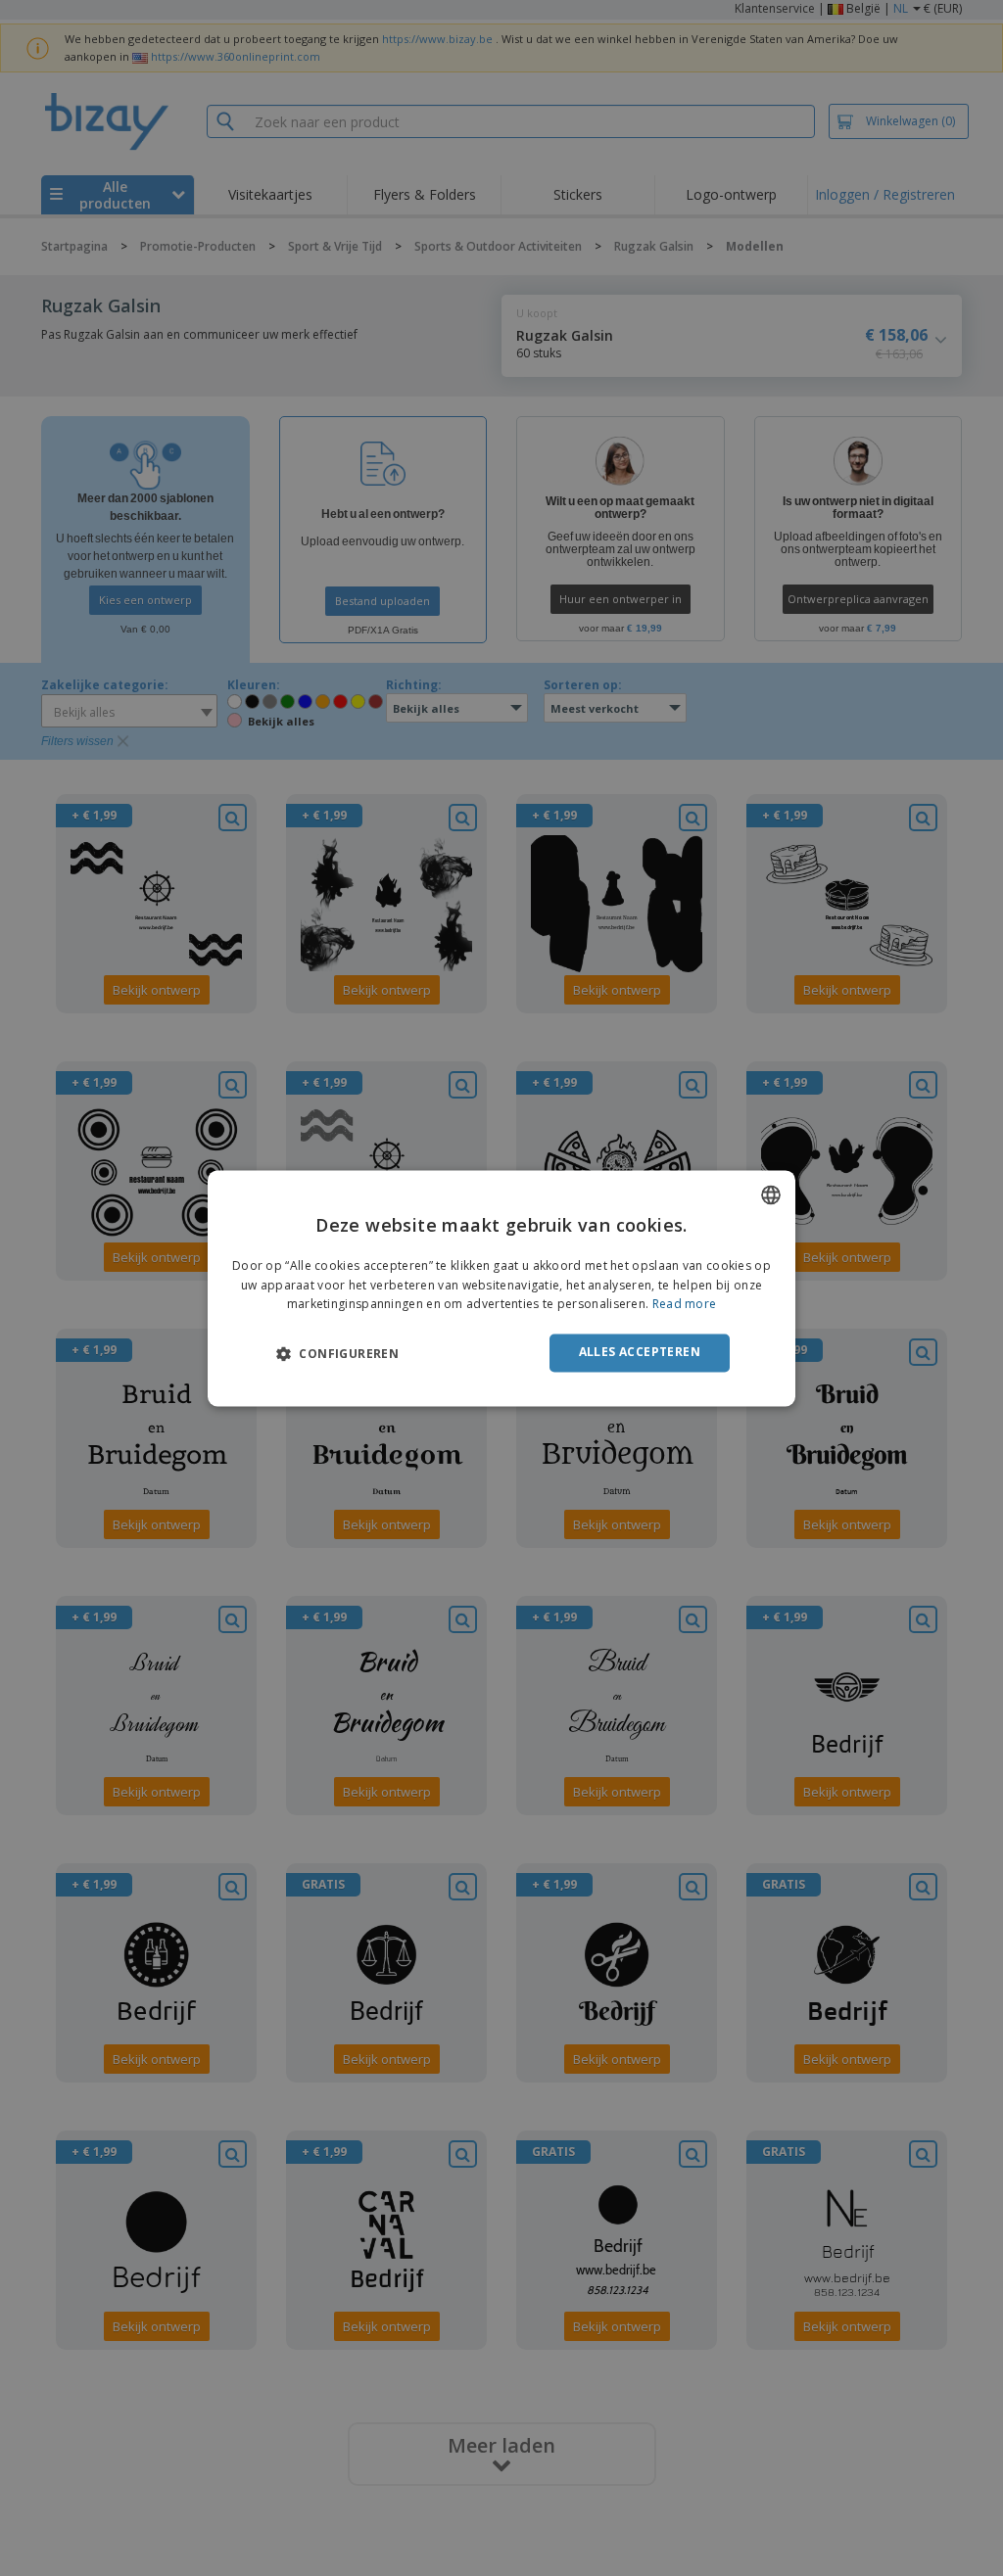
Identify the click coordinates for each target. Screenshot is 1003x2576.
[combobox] (771, 1194)
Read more (685, 1305)
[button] (337, 1354)
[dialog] (501, 1288)
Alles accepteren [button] (640, 1353)
